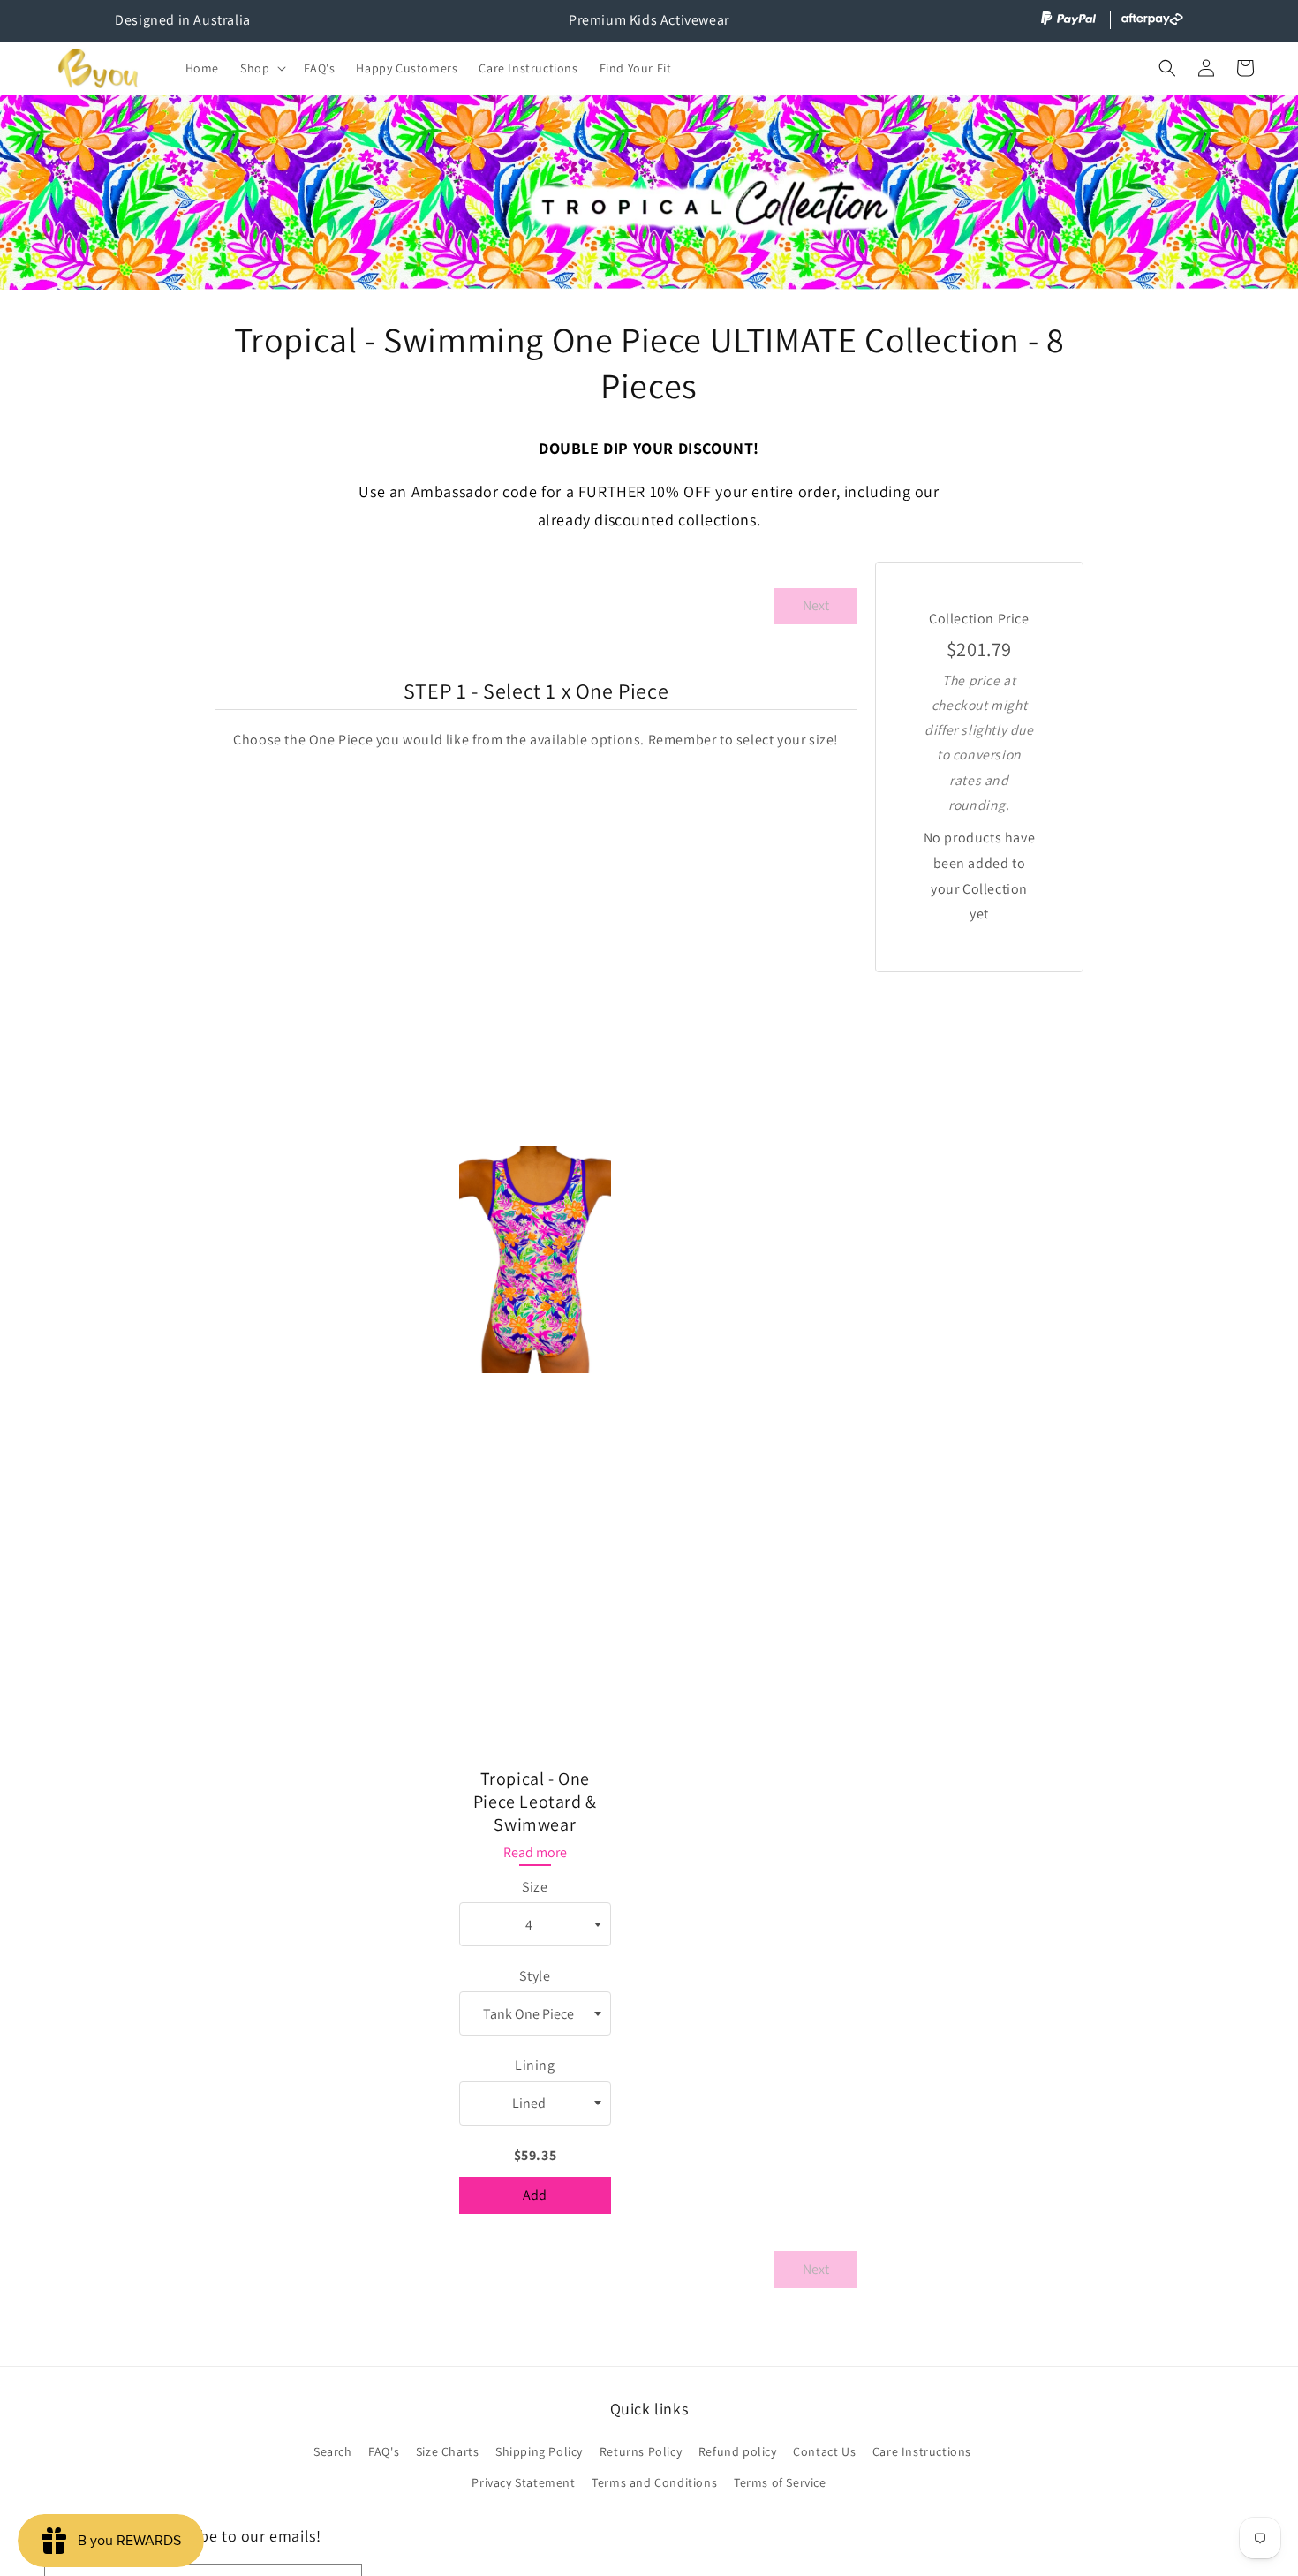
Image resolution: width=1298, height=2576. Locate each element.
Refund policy (738, 2451)
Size (535, 1887)
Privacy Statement (523, 2482)
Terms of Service (780, 2482)
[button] (261, 68)
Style (535, 1976)
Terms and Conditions (654, 2482)
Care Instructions (922, 2451)
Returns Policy (641, 2451)
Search (333, 2451)
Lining (535, 2065)
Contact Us (824, 2451)
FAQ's (384, 2451)
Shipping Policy (539, 2451)
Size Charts (448, 2451)
